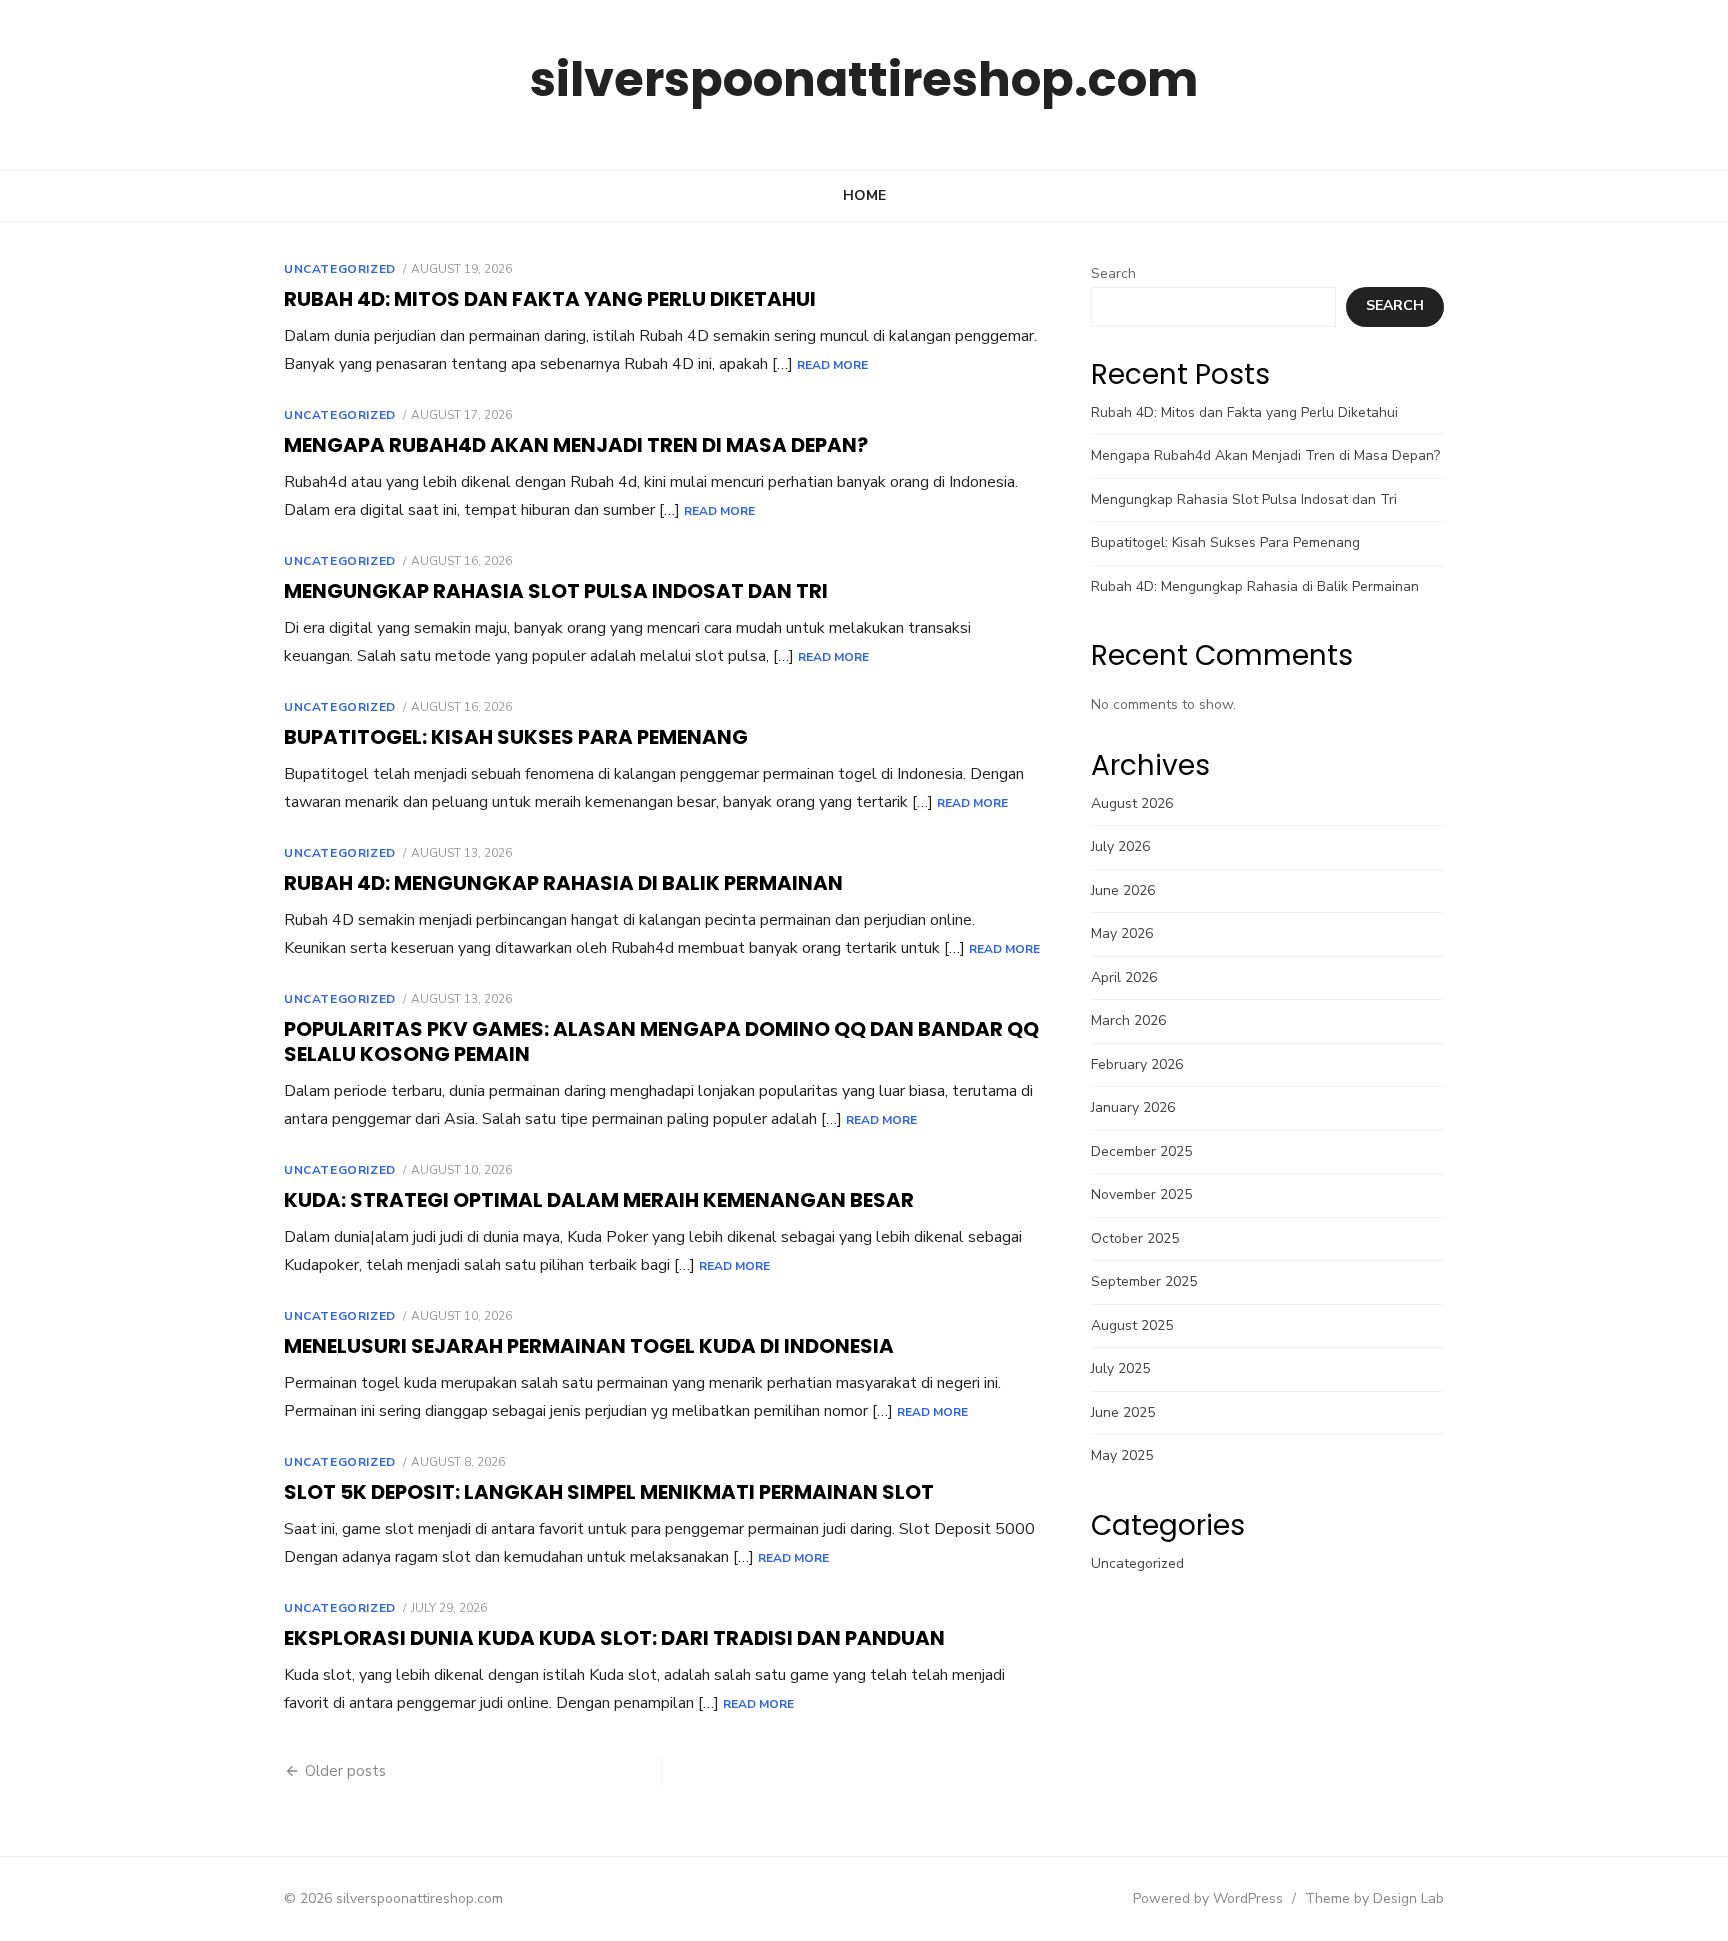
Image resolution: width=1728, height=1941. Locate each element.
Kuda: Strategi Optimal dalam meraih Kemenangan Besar (599, 1200)
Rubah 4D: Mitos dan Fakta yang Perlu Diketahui (550, 299)
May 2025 (1122, 1455)
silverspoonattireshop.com (864, 79)
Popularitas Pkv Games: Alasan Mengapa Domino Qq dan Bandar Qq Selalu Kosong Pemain (661, 1041)
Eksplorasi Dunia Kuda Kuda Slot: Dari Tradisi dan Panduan (614, 1638)
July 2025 (1120, 1368)
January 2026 (1133, 1107)
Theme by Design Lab (1374, 1898)
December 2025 (1141, 1151)
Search (1113, 273)
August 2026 (1132, 803)
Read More (832, 365)
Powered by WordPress (1208, 1898)
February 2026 (1137, 1064)
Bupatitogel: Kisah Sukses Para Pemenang (516, 737)
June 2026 (1123, 890)
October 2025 (1135, 1238)
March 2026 (1128, 1020)
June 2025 (1123, 1412)
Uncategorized (340, 269)
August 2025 (1132, 1325)
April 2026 (1124, 977)
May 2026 (1122, 933)
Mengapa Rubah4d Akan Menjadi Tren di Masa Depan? (576, 445)
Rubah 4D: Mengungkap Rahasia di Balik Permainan (563, 883)
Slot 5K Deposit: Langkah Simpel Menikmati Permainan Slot (609, 1492)
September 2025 (1144, 1281)
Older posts (345, 1771)
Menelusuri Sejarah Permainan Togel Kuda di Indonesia (589, 1346)
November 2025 (1141, 1194)
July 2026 (1120, 846)
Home (864, 195)
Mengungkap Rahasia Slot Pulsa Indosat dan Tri (556, 591)
